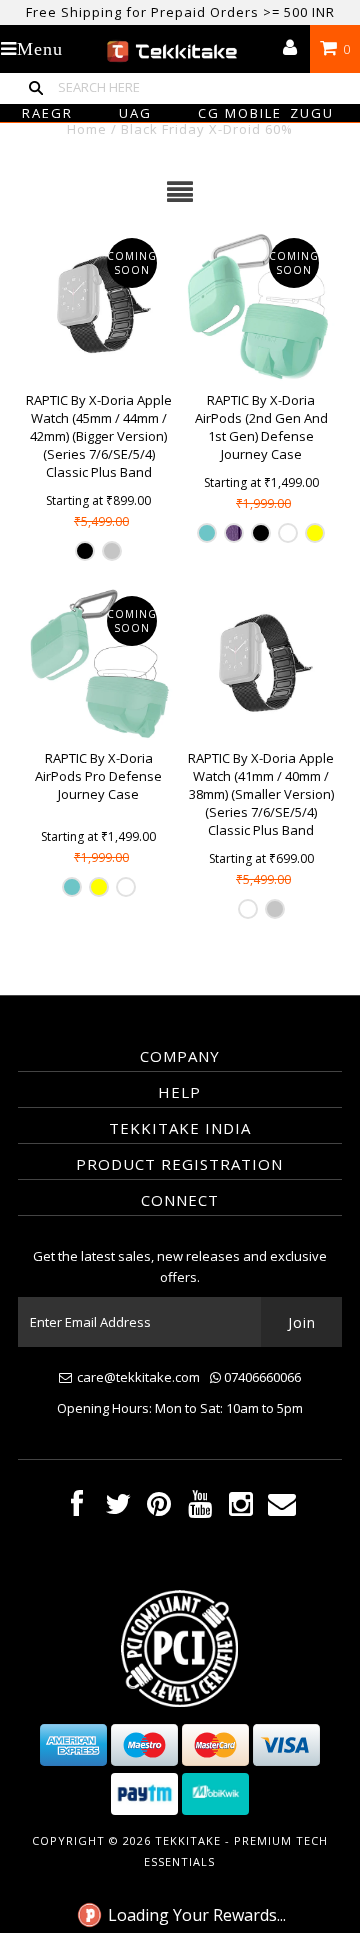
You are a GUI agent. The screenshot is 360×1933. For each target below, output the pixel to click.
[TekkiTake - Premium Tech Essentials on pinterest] (159, 1508)
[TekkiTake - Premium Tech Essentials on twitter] (118, 1508)
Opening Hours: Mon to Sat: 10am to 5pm (180, 1408)
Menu (40, 49)
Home (87, 129)
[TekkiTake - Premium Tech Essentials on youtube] (200, 1508)
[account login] (290, 49)
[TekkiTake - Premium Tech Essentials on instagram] (241, 1508)
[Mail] (282, 1508)
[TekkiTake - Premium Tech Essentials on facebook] (77, 1508)
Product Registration (179, 1164)
